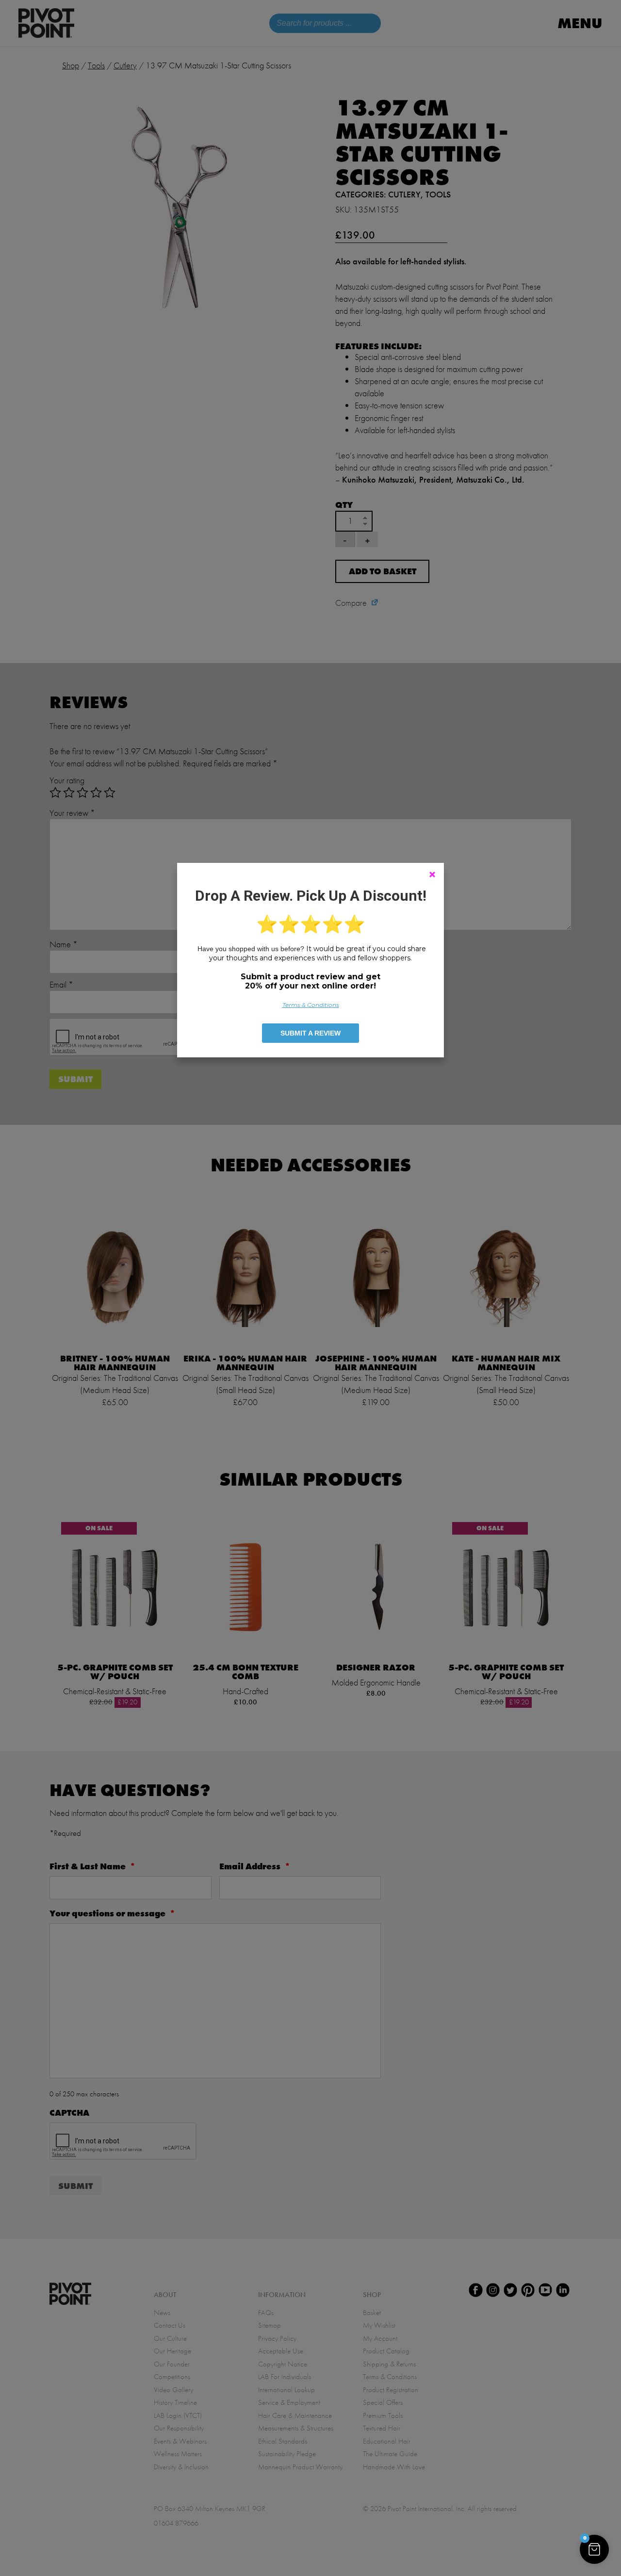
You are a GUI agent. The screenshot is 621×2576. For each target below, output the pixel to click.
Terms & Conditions (311, 1005)
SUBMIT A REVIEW (310, 1033)
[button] (594, 2549)
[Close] (432, 875)
